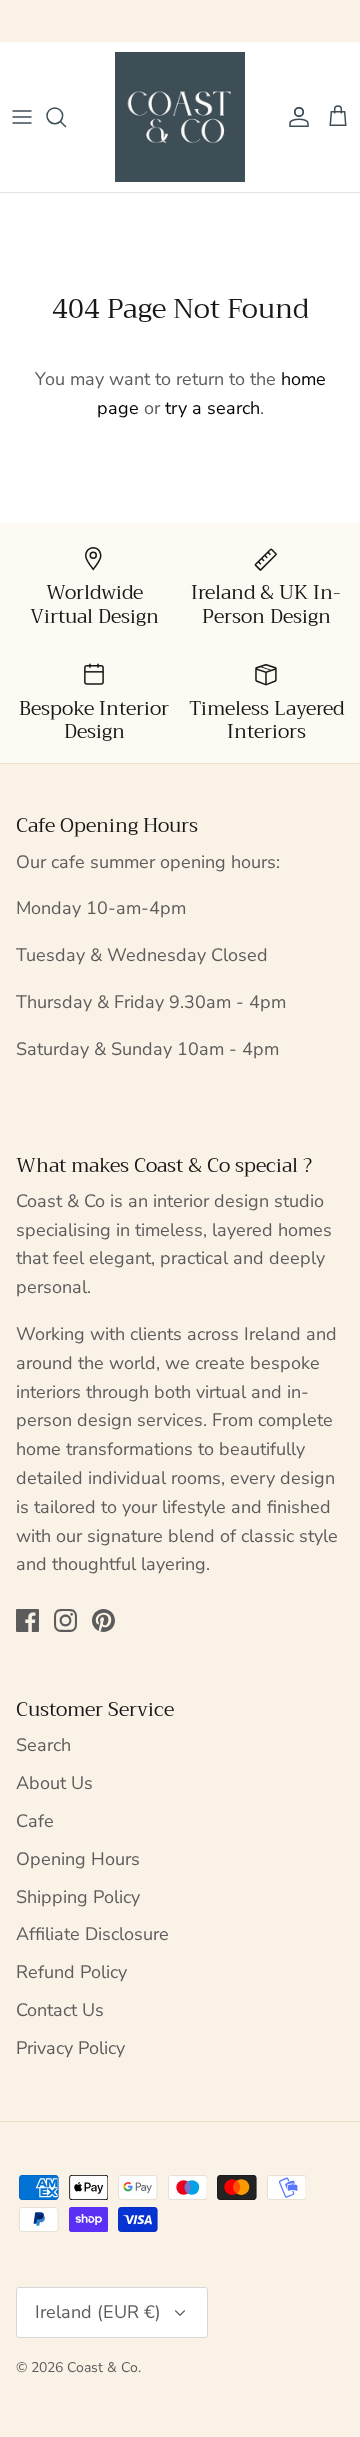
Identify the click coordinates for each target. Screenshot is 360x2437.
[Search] (66, 117)
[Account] (294, 117)
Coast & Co (102, 2367)
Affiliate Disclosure (92, 1934)
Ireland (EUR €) (98, 2312)
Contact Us (60, 2010)
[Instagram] (65, 1620)
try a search (212, 408)
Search (43, 1745)
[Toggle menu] (22, 117)
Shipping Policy (78, 1897)
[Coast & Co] (180, 117)
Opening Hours (78, 1859)
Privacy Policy (70, 2048)
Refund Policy (71, 1972)
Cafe (35, 1821)
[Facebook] (27, 1620)
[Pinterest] (103, 1620)
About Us (54, 1783)
